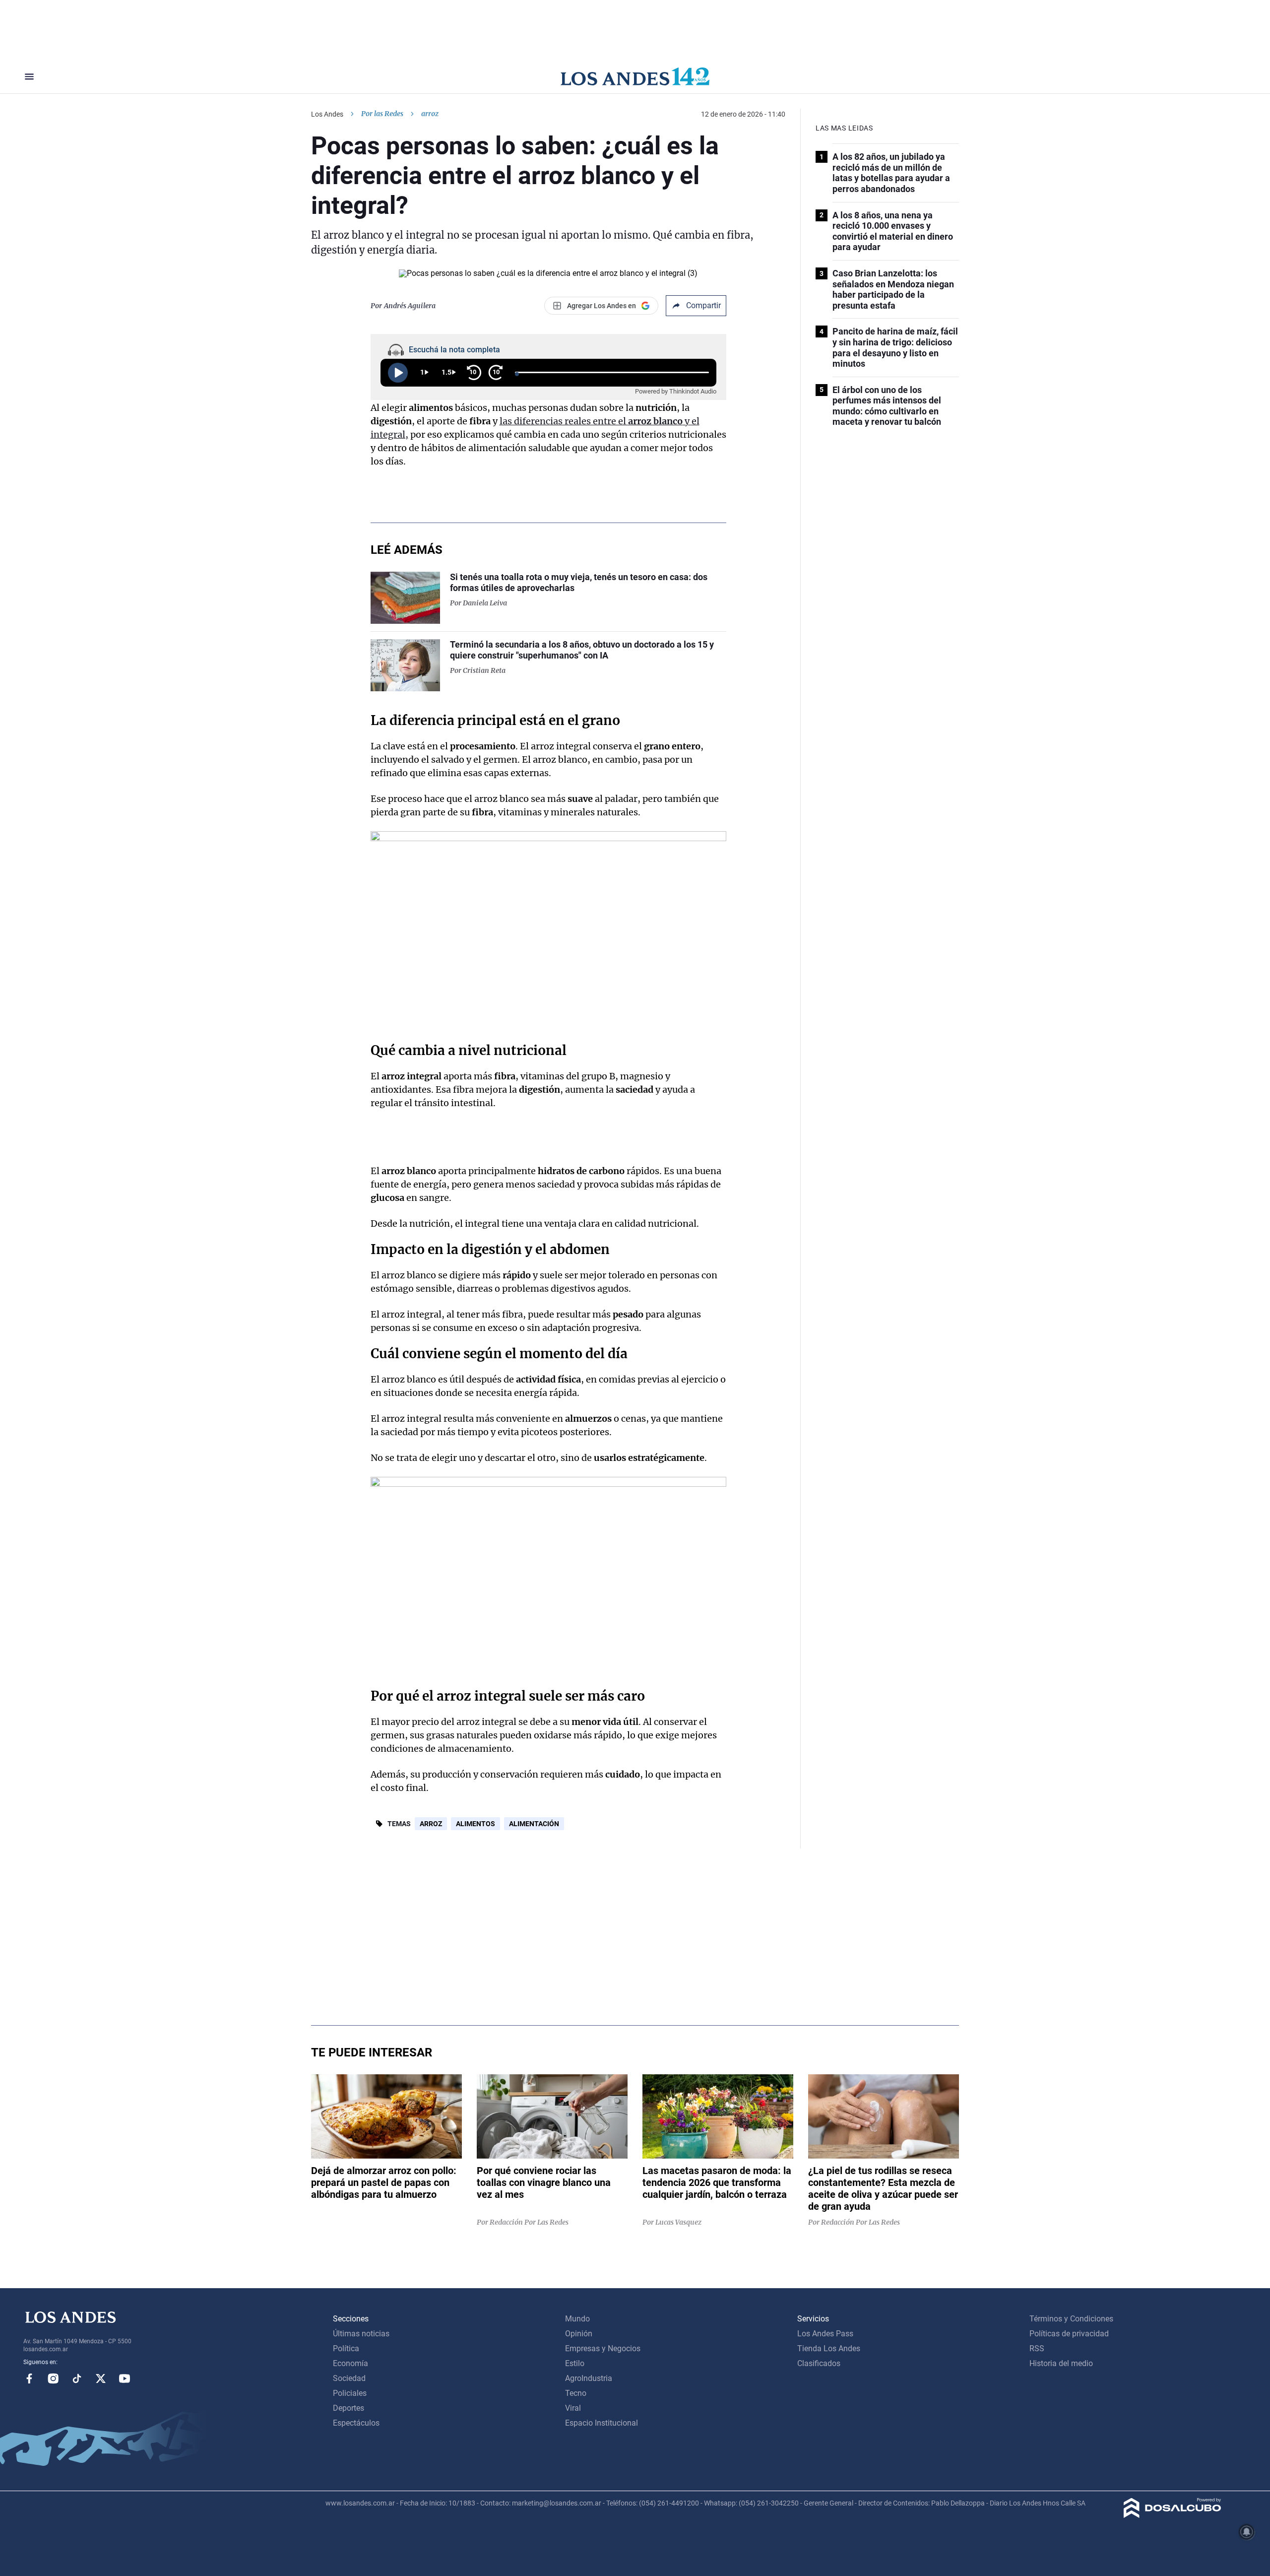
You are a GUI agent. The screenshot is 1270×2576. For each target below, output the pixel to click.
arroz (431, 1824)
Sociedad (349, 2378)
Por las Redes (382, 114)
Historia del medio (1061, 2363)
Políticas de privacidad (1069, 2334)
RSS (1037, 2348)
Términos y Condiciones (1071, 2319)
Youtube (125, 2378)
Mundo (577, 2319)
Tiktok (77, 2378)
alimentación (534, 1824)
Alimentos (476, 1824)
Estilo (575, 2363)
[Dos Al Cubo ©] (1173, 2515)
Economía (350, 2363)
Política (346, 2348)
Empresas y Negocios (603, 2348)
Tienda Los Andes (829, 2348)
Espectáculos (356, 2423)
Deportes (349, 2408)
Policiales (350, 2393)
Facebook (29, 2378)
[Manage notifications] (1247, 2532)
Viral (573, 2408)
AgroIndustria (589, 2378)
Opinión (579, 2334)
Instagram (53, 2378)
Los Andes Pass (825, 2334)
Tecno (576, 2393)
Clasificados (819, 2363)
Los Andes (327, 114)
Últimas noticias (361, 2334)
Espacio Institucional (602, 2423)
